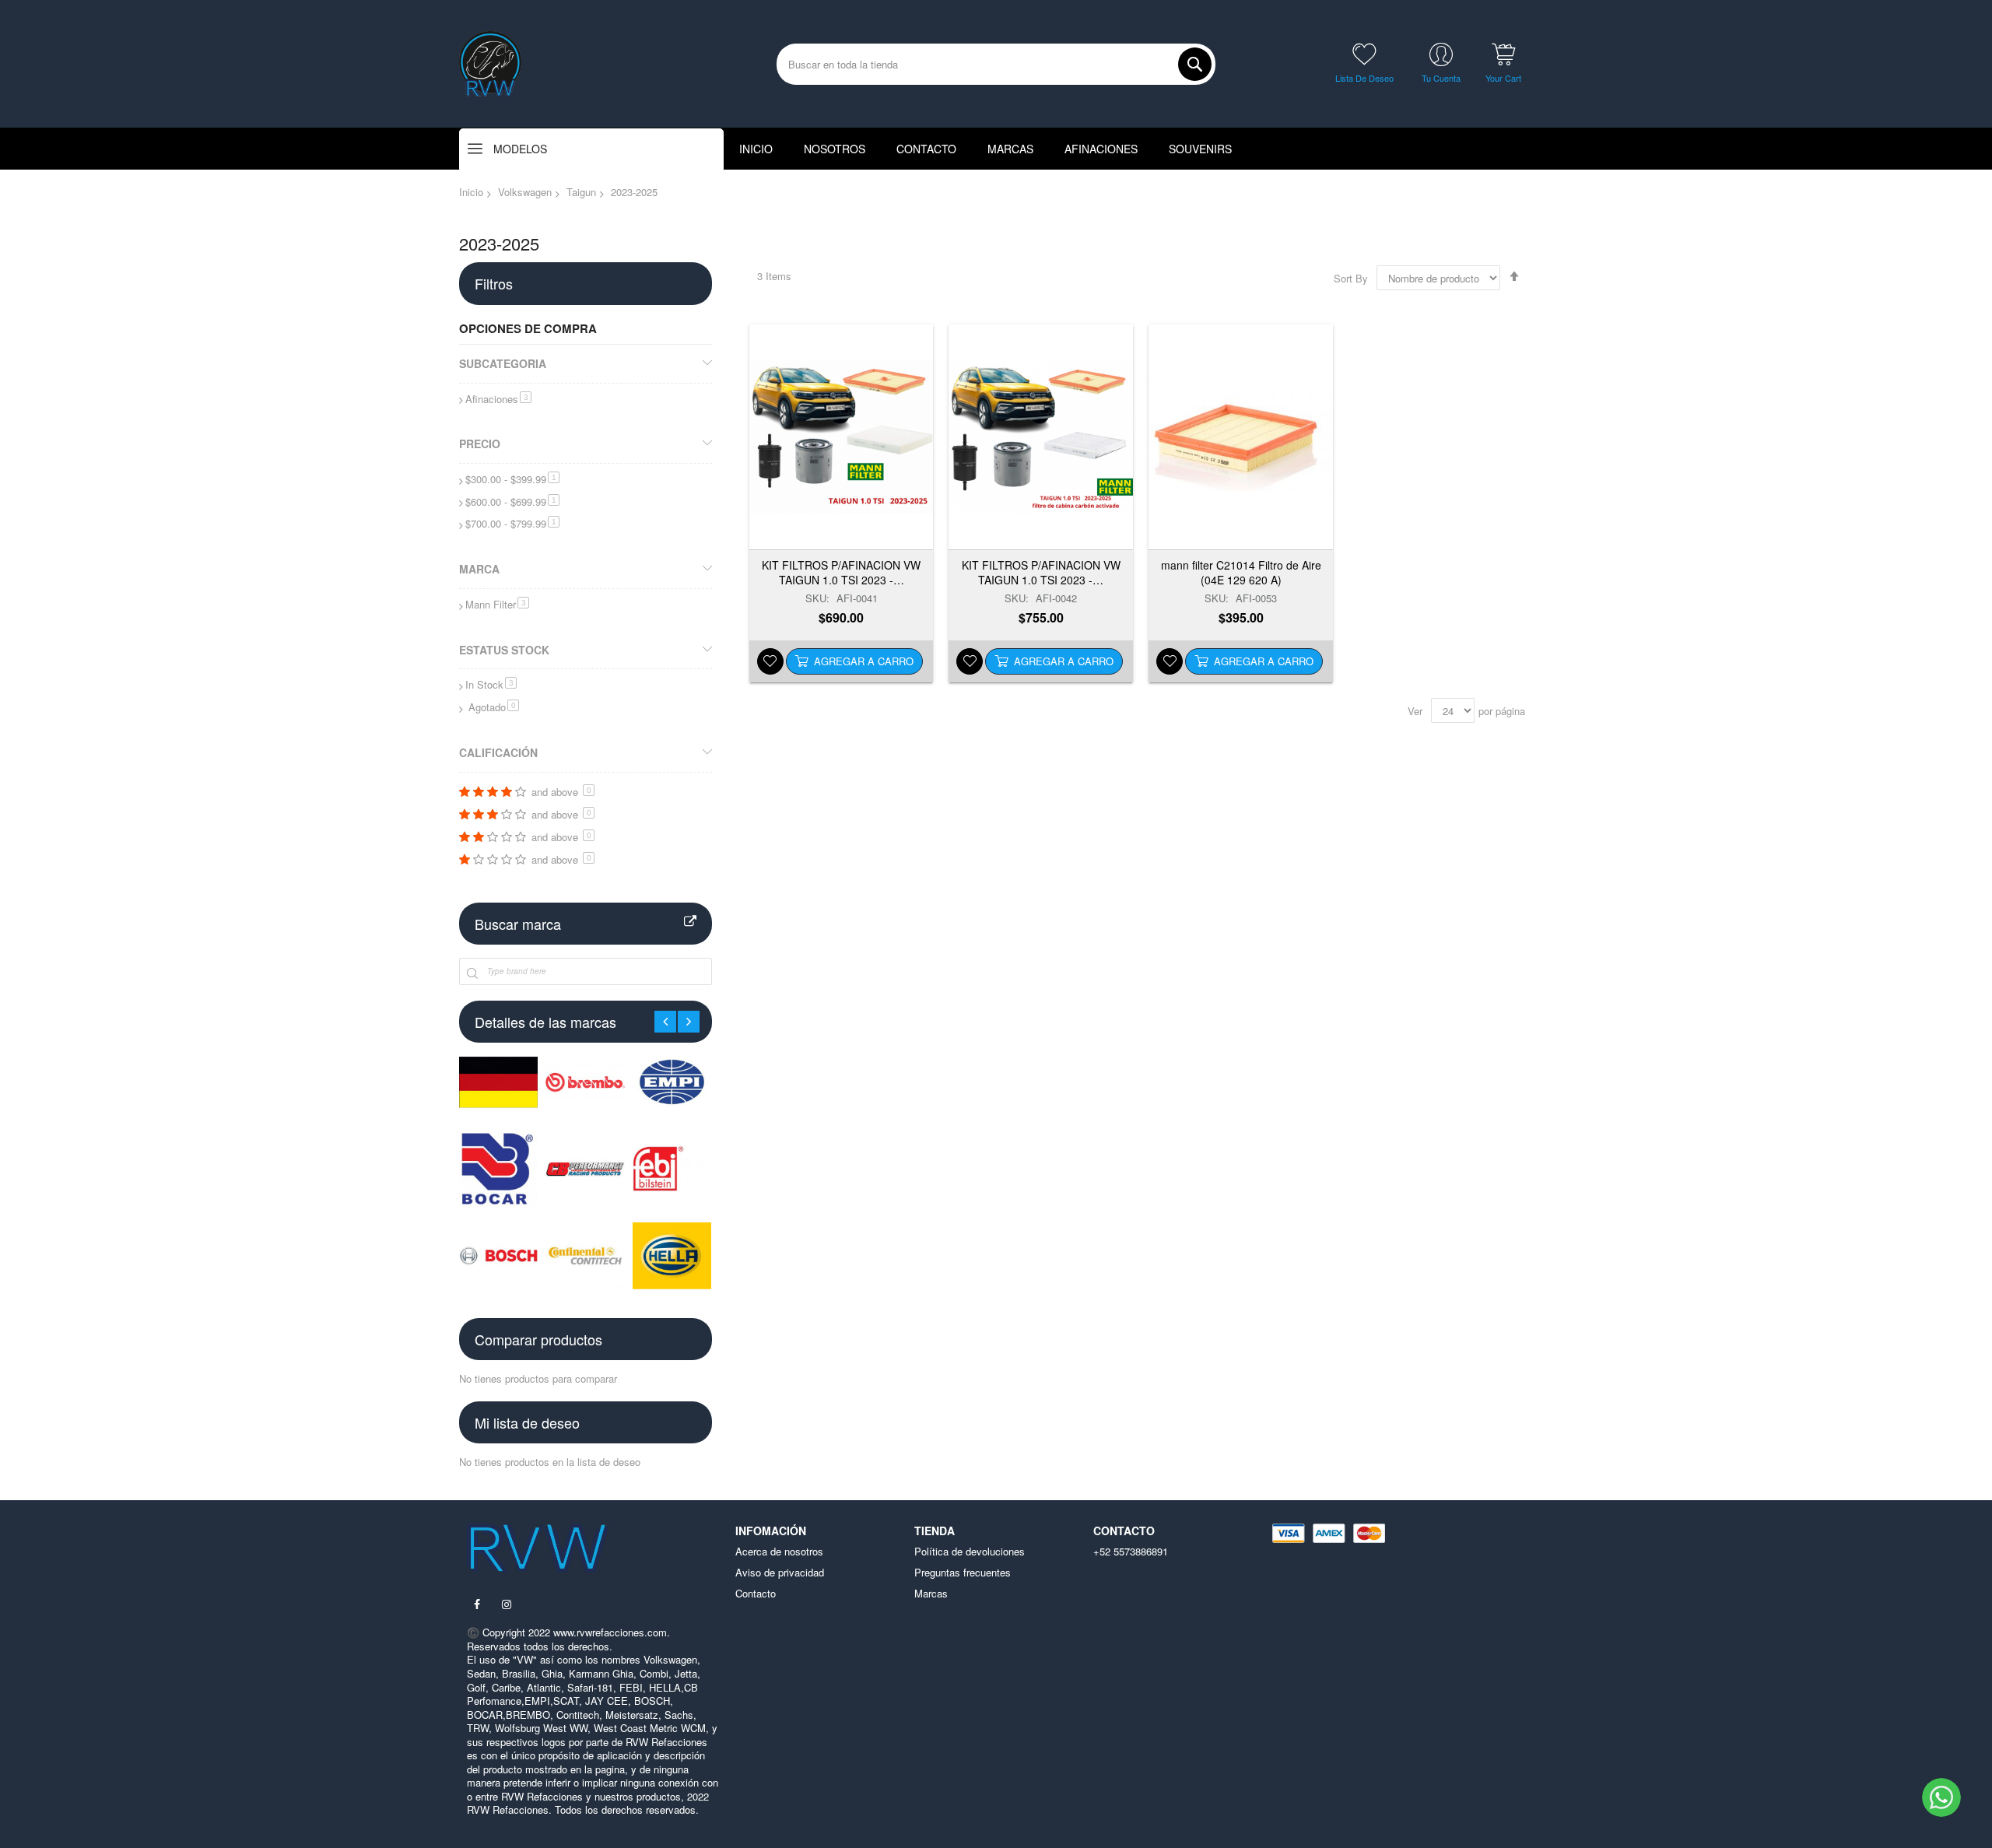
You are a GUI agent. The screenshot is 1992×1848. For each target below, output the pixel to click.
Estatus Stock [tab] (504, 650)
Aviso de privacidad (780, 1573)
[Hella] (672, 1255)
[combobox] (996, 64)
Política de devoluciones (970, 1552)
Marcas (931, 1594)
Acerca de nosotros (779, 1552)
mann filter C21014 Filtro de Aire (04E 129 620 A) (1241, 572)
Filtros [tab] (494, 283)
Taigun (581, 192)
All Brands (690, 922)
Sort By (1351, 278)
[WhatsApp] (1941, 1797)
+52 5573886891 (1131, 1552)
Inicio (471, 192)
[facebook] (477, 1604)
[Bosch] (498, 1255)
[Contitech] (585, 1255)
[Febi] (672, 1168)
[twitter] (507, 1604)
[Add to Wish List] (770, 661)
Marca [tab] (479, 569)
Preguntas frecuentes (963, 1573)
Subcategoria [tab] (503, 363)
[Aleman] (498, 1082)
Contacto (756, 1594)
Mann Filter (497, 604)
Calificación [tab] (498, 752)
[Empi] (672, 1082)
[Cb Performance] (585, 1168)
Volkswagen (525, 192)
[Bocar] (498, 1168)
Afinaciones (498, 399)
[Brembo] (585, 1082)
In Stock (491, 684)
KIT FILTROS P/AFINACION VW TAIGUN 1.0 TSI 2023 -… (841, 572)
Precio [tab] (480, 444)
